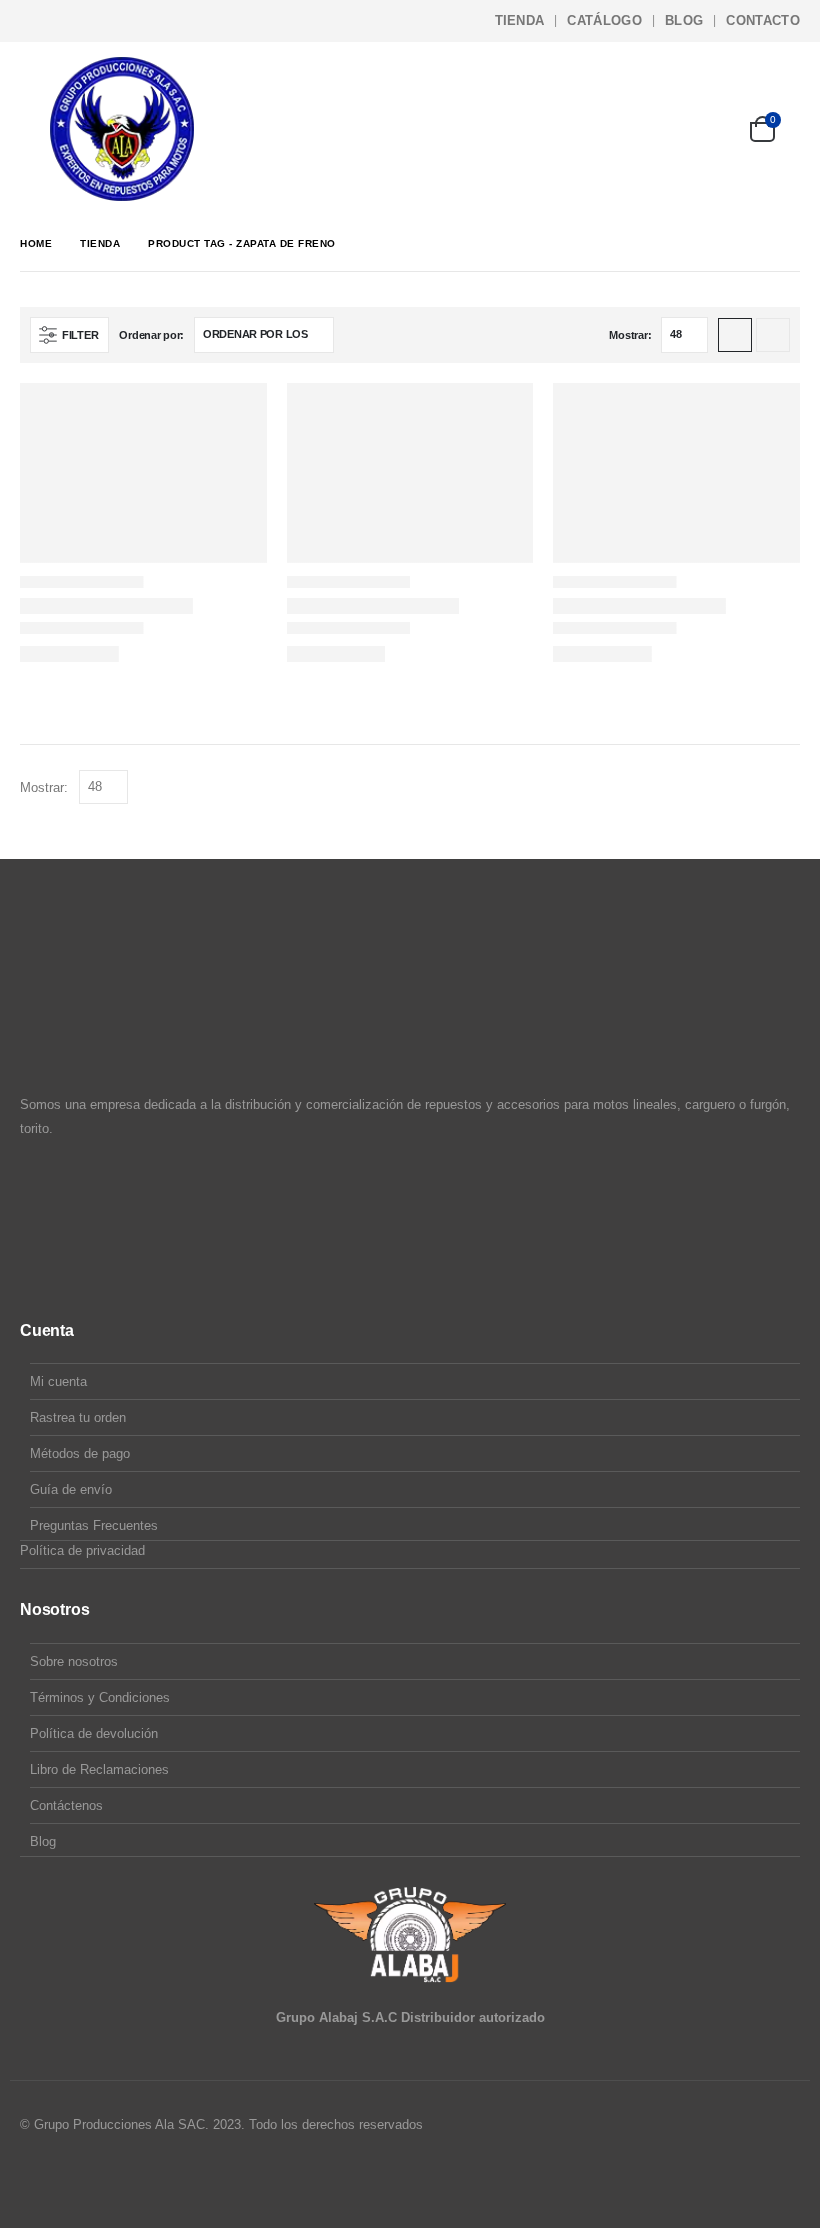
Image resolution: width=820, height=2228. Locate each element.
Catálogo (604, 20)
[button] (35, 129)
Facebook (37, 2179)
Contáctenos (66, 1805)
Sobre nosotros (74, 1661)
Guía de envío (71, 1489)
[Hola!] (704, 129)
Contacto (763, 20)
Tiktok (113, 2179)
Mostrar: (630, 335)
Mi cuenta (58, 1381)
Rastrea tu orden (78, 1417)
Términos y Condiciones (100, 1697)
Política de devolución (94, 1733)
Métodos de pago (80, 1453)
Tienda (520, 20)
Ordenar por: (151, 335)
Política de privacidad (82, 1550)
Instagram (75, 2179)
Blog (684, 20)
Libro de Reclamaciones (99, 1769)
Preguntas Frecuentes (94, 1525)
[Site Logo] (122, 129)
